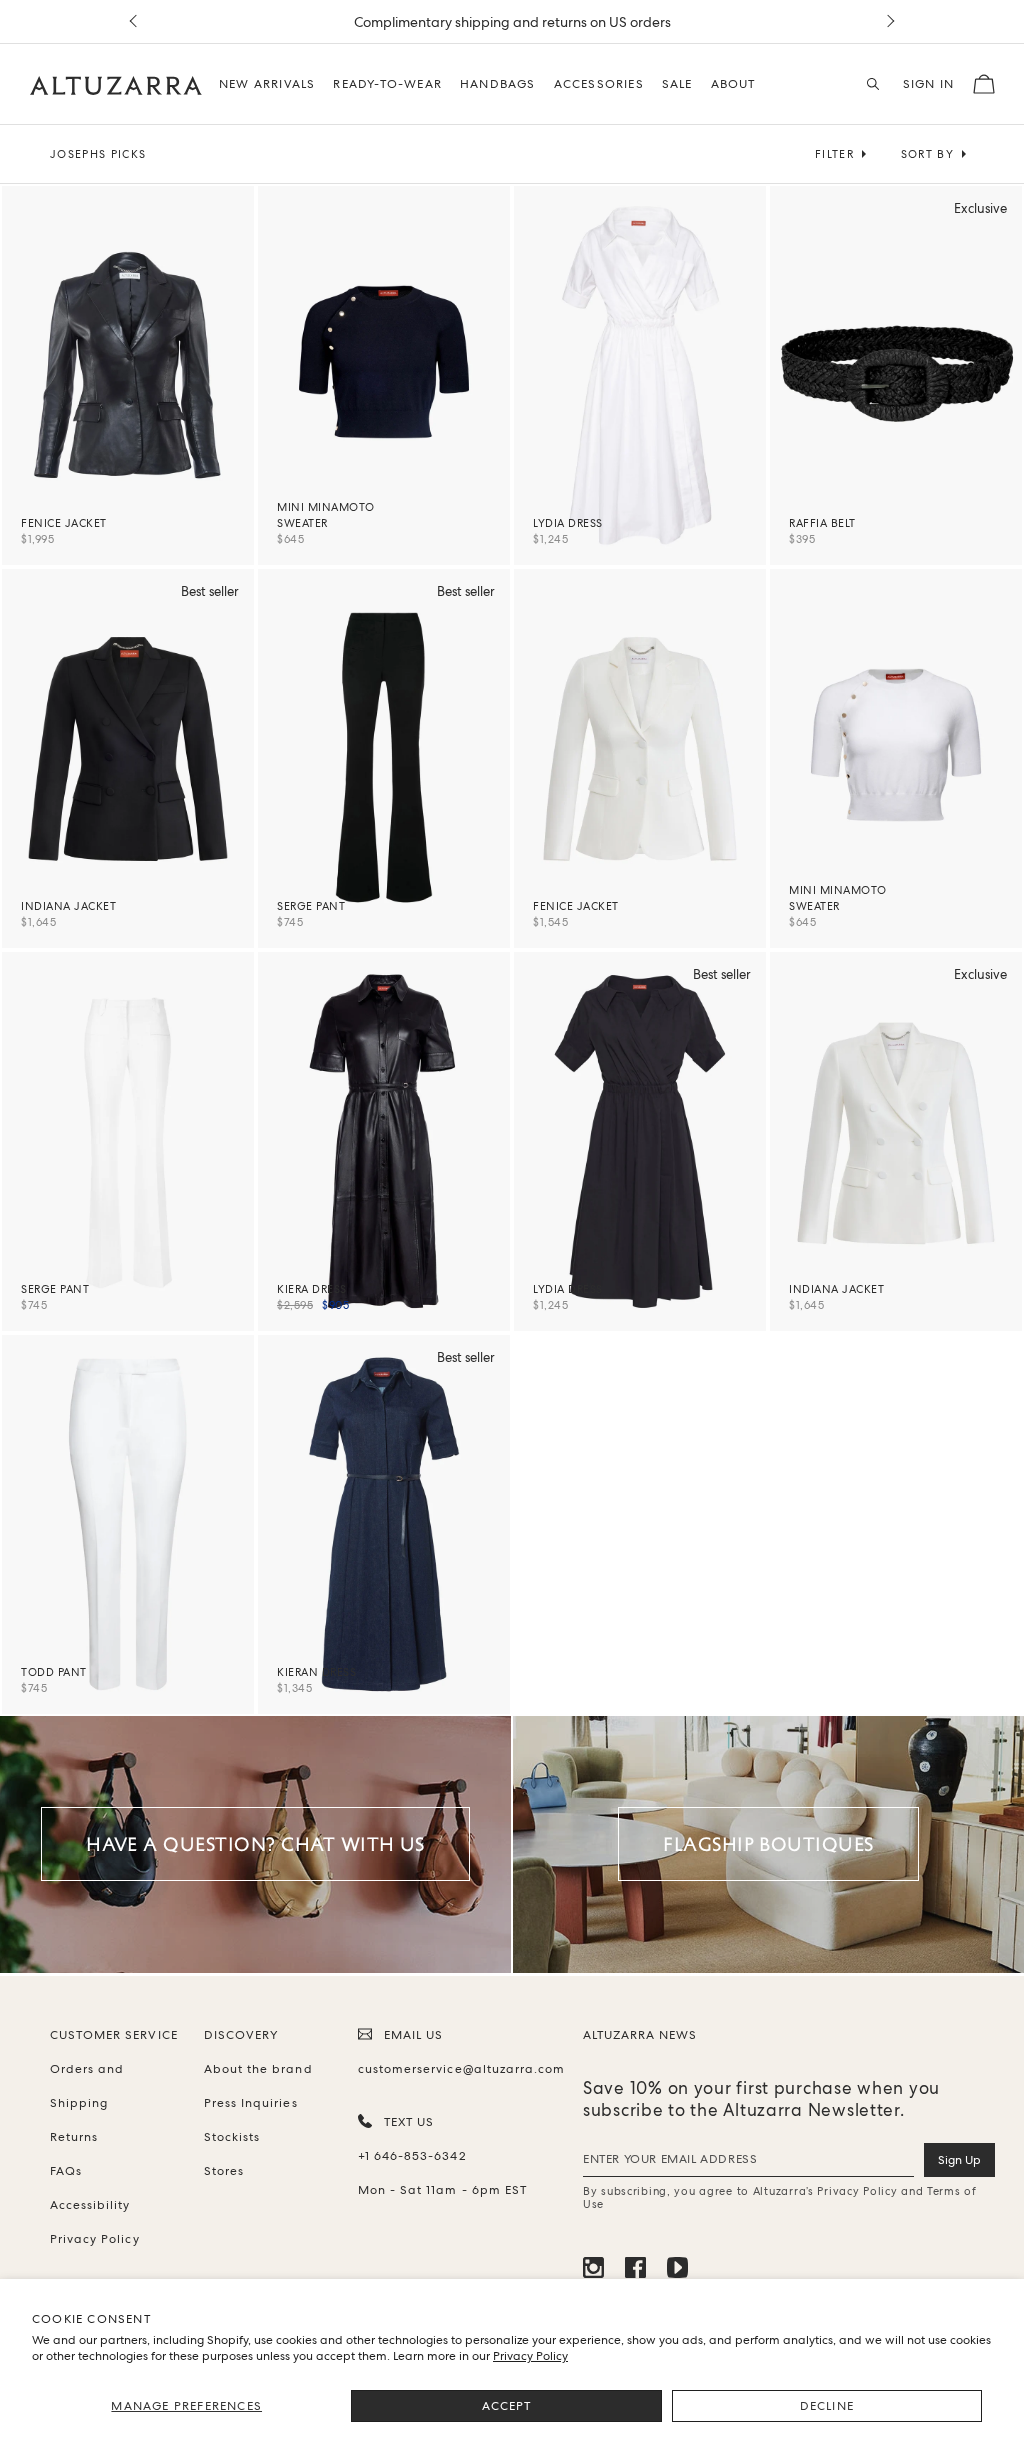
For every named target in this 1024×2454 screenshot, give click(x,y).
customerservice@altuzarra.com (458, 2069)
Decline (827, 2406)
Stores (224, 2171)
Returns (74, 2137)
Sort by (927, 154)
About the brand (258, 2069)
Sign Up (959, 2160)
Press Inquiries (251, 2103)
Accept (507, 2406)
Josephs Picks (98, 154)
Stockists (232, 2137)
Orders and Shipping (87, 2086)
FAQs (66, 2171)
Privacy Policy (530, 2356)
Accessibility (90, 2205)
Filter (834, 154)
